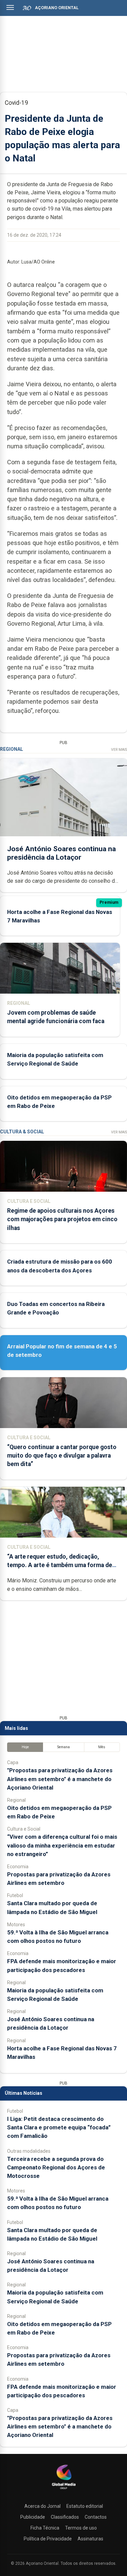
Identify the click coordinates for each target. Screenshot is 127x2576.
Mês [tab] (102, 1747)
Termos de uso (81, 2528)
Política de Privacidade (48, 2539)
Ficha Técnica (45, 2528)
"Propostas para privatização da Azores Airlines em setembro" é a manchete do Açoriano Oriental (60, 1779)
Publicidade (33, 2517)
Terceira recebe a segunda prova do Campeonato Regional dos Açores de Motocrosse (56, 2167)
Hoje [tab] (25, 1747)
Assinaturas (90, 2539)
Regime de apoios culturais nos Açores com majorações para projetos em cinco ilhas (62, 1219)
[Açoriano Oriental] (64, 2490)
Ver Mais (119, 750)
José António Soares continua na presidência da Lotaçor (61, 853)
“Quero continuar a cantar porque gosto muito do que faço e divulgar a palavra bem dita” (62, 1456)
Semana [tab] (63, 1747)
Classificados (65, 2517)
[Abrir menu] (10, 7)
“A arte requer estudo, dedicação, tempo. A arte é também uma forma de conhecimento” (60, 1565)
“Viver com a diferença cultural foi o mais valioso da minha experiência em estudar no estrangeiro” (62, 1845)
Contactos (96, 2517)
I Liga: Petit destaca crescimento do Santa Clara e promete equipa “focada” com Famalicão (59, 2127)
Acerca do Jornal (43, 2506)
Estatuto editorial (85, 2506)
